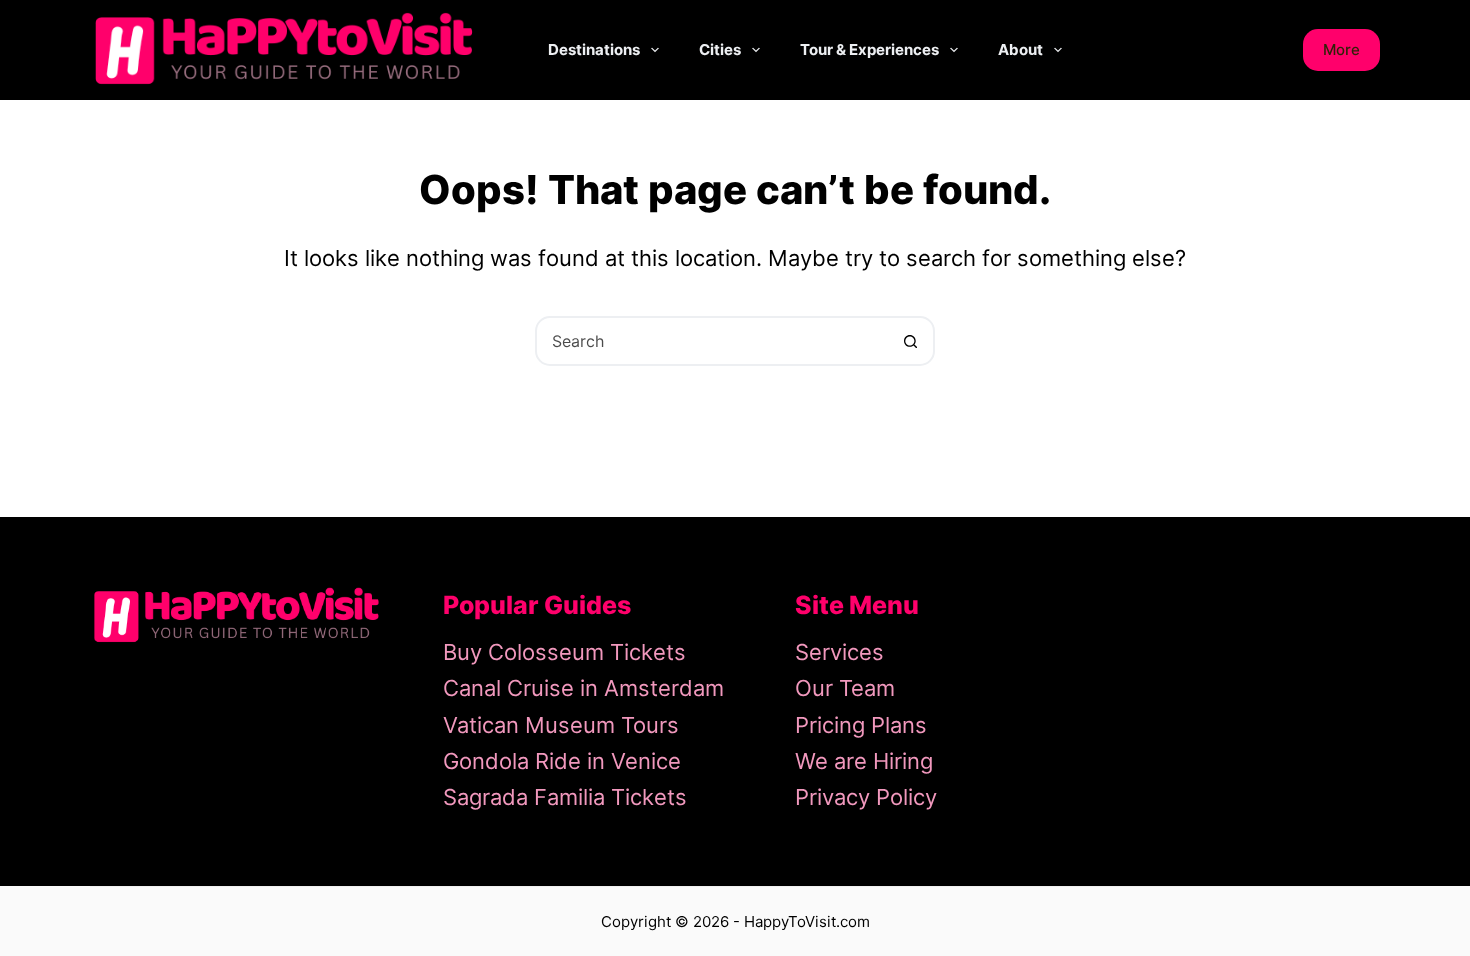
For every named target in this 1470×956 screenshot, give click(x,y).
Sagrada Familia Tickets (565, 797)
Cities (720, 49)
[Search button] (910, 341)
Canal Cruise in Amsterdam (583, 688)
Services (839, 652)
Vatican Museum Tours (561, 725)
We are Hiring (864, 761)
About (1020, 49)
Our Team (845, 688)
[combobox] (712, 341)
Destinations (594, 49)
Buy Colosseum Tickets (564, 652)
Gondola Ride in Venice (562, 761)
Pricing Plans (861, 725)
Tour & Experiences (869, 49)
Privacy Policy (866, 797)
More (1341, 49)
